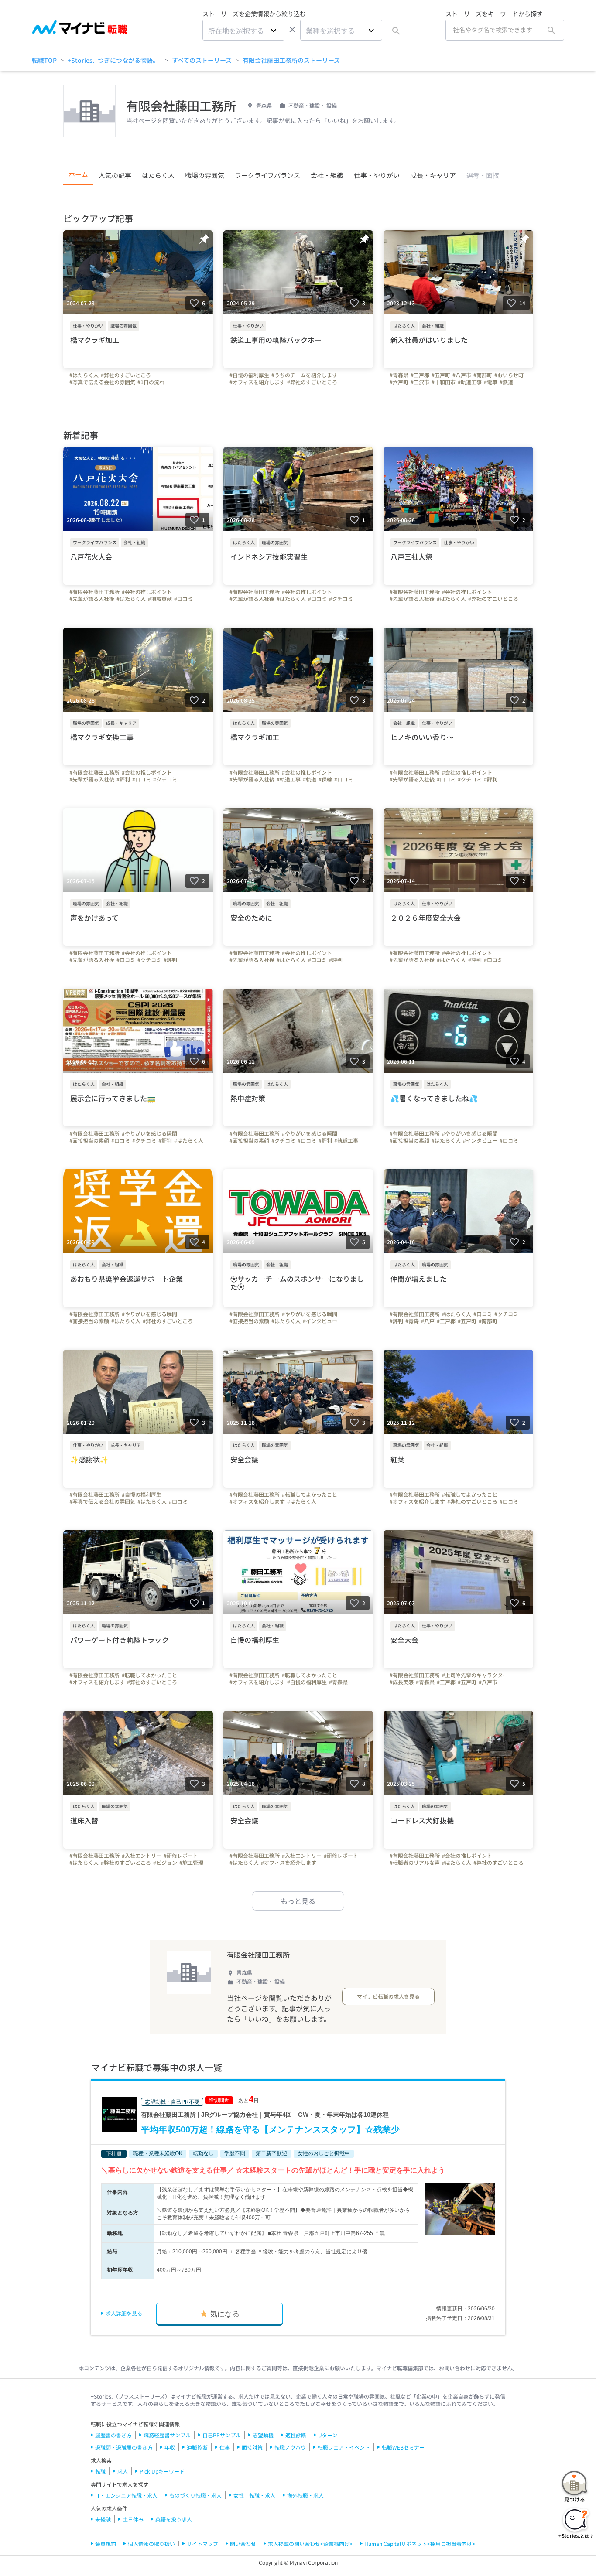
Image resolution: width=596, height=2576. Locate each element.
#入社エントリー (142, 1856)
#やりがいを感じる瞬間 (149, 1133)
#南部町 (483, 375)
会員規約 (106, 2544)
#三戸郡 (420, 375)
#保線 (325, 779)
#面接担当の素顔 (89, 1140)
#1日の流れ (151, 382)
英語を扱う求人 (174, 2519)
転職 (100, 2471)
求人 (123, 2471)
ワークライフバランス (267, 175)
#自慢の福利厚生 (249, 375)
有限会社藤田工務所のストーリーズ (291, 60)
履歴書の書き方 (113, 2435)
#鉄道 (506, 382)
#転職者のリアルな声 (415, 1863)
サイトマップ (202, 2544)
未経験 (103, 2519)
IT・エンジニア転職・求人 (126, 2495)
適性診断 (296, 2435)
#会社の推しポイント (147, 592)
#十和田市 (444, 382)
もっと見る (298, 1901)
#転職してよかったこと (310, 1494)
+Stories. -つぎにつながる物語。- (114, 60)
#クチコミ (341, 599)
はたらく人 (158, 175)
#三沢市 (420, 382)
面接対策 (252, 2447)
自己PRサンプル (222, 2435)
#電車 (491, 382)
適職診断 (197, 2447)
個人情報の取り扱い (151, 2544)
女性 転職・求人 (254, 2495)
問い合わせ (243, 2544)
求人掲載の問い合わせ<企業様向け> (310, 2544)
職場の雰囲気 (205, 175)
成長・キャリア (433, 175)
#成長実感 (402, 1682)
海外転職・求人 (305, 2495)
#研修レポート (181, 1856)
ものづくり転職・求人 (195, 2495)
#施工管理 (191, 1863)
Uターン (328, 2435)
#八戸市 (462, 375)
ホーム (78, 174)
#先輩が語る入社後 (92, 599)
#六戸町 (399, 382)
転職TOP (44, 60)
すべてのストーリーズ (202, 60)
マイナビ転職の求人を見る (388, 1996)
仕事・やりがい (377, 175)
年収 (170, 2447)
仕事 (225, 2447)
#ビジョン (165, 1863)
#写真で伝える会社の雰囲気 (102, 382)
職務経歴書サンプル (167, 2435)
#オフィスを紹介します (257, 382)
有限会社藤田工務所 (258, 1955)
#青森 (412, 1321)
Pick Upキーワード (162, 2471)
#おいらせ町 (509, 375)
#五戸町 (441, 375)
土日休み (133, 2519)
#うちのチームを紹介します (304, 375)
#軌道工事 (470, 382)
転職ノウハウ (290, 2447)
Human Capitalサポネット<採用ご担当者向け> (420, 2544)
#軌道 (310, 779)
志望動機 (263, 2435)
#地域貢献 (160, 599)
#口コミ (183, 599)
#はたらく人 (84, 375)
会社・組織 (327, 175)
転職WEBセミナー (403, 2447)
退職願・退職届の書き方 (124, 2447)
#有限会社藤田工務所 (94, 592)
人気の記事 (115, 175)
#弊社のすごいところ (126, 375)
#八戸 (428, 1321)
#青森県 (399, 375)
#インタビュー (480, 1140)
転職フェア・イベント (344, 2447)
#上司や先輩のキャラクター (475, 1675)
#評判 (123, 779)
